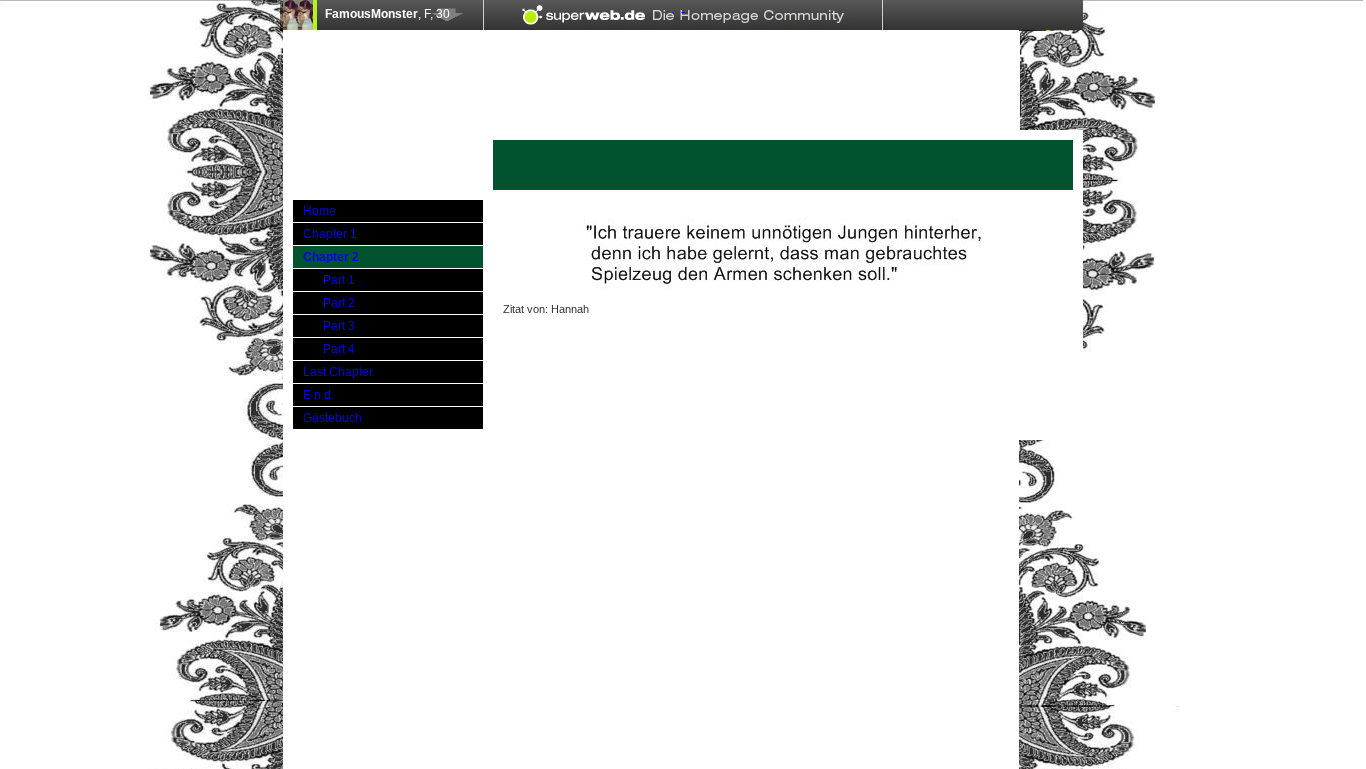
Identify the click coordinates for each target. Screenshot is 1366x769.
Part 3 (339, 326)
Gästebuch (332, 418)
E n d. (318, 395)
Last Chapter (338, 372)
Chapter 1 (330, 234)
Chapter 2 (331, 257)
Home (319, 211)
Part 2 (339, 303)
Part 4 (339, 349)
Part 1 (339, 280)
